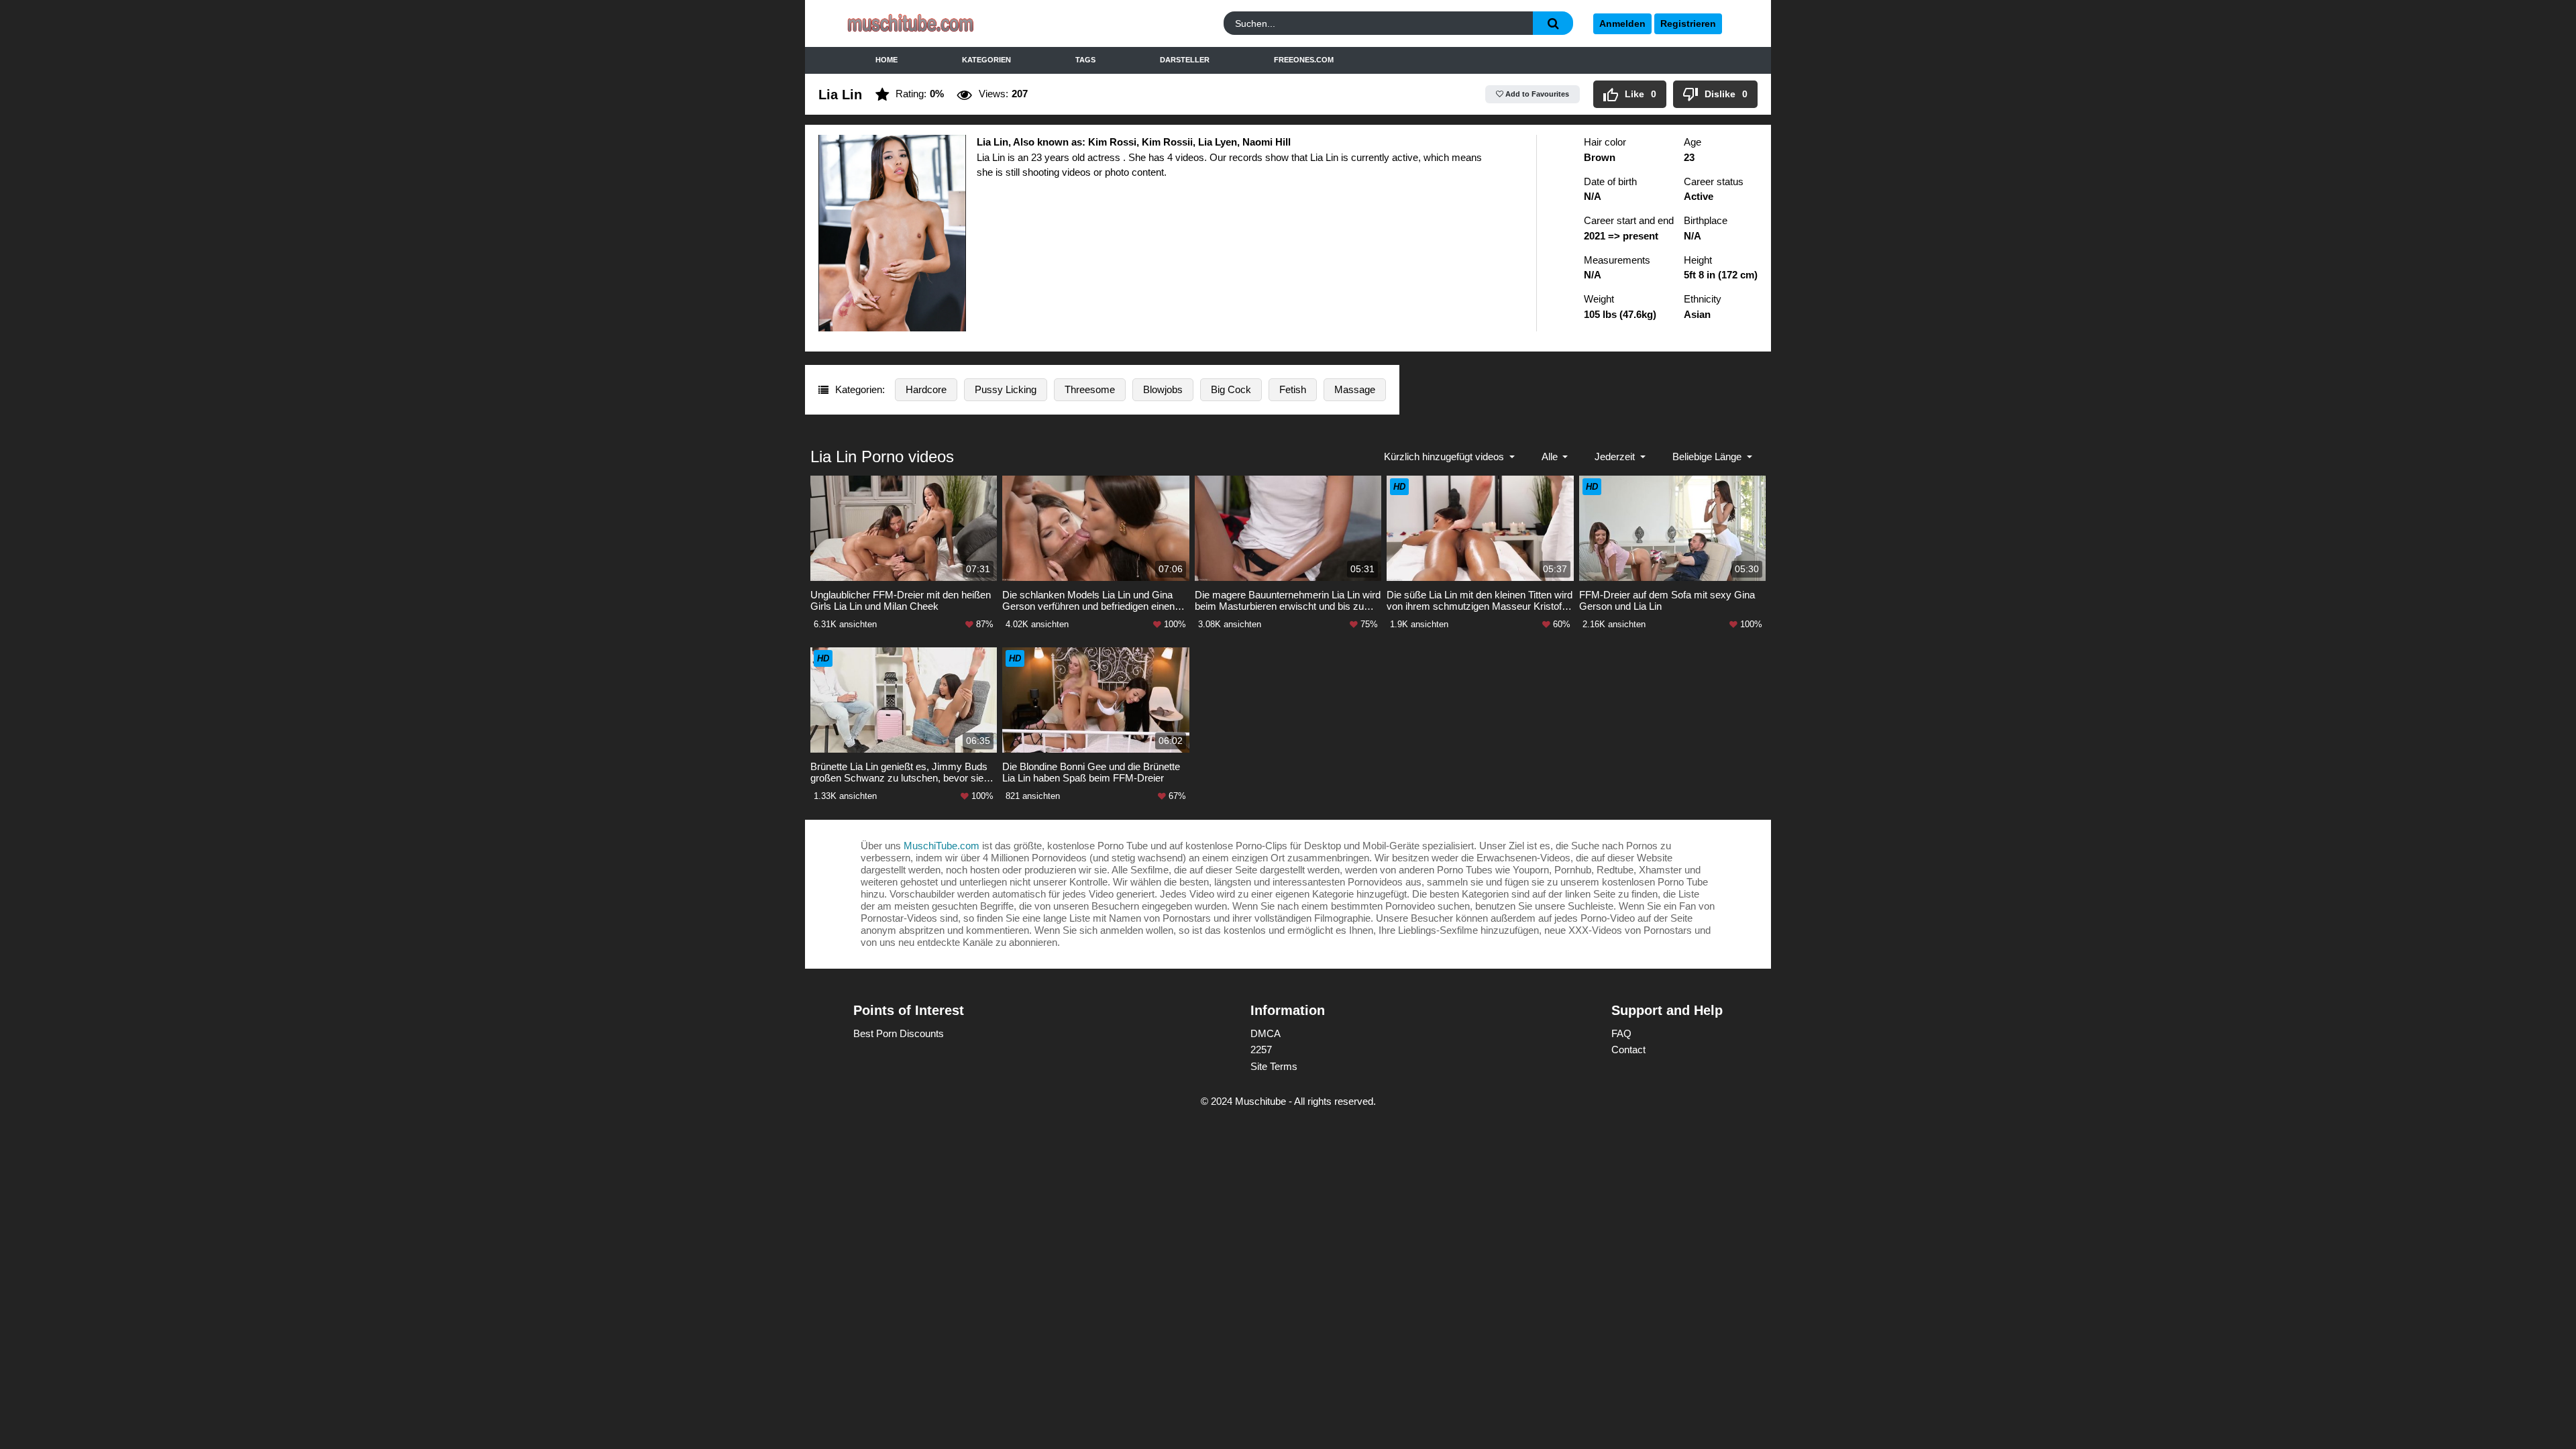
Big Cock (1231, 389)
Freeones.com (1304, 60)
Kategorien (986, 60)
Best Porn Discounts (899, 1033)
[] (1553, 23)
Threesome (1090, 389)
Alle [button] (1551, 457)
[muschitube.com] (955, 24)
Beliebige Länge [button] (1708, 457)
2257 (1261, 1050)
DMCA (1266, 1033)
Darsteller (1185, 60)
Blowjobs (1163, 389)
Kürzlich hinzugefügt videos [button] (1445, 457)
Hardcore (926, 389)
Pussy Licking (1006, 389)
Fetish (1293, 389)
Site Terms (1274, 1066)
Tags (1085, 60)
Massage (1355, 389)
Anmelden (1622, 23)
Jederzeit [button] (1616, 457)
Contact (1628, 1050)
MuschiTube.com (942, 846)
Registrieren (1688, 23)
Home (887, 60)
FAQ (1621, 1033)
